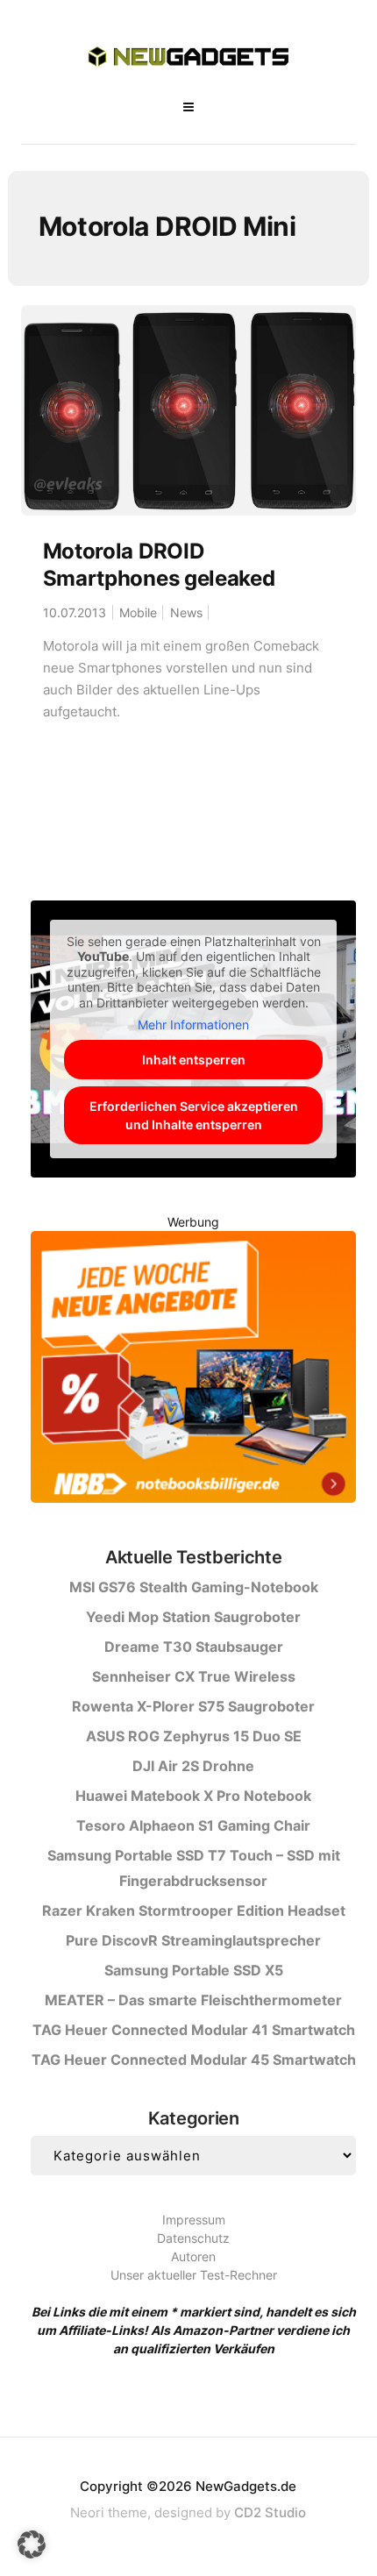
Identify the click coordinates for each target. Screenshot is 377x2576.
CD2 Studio (270, 2512)
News (186, 612)
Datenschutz (193, 2238)
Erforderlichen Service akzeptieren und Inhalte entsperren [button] (194, 1115)
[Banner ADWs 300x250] (193, 1370)
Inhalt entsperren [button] (194, 1060)
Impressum (194, 2220)
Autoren (193, 2256)
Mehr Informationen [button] (193, 1025)
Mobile (138, 612)
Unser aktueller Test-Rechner (194, 2275)
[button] (32, 2544)
